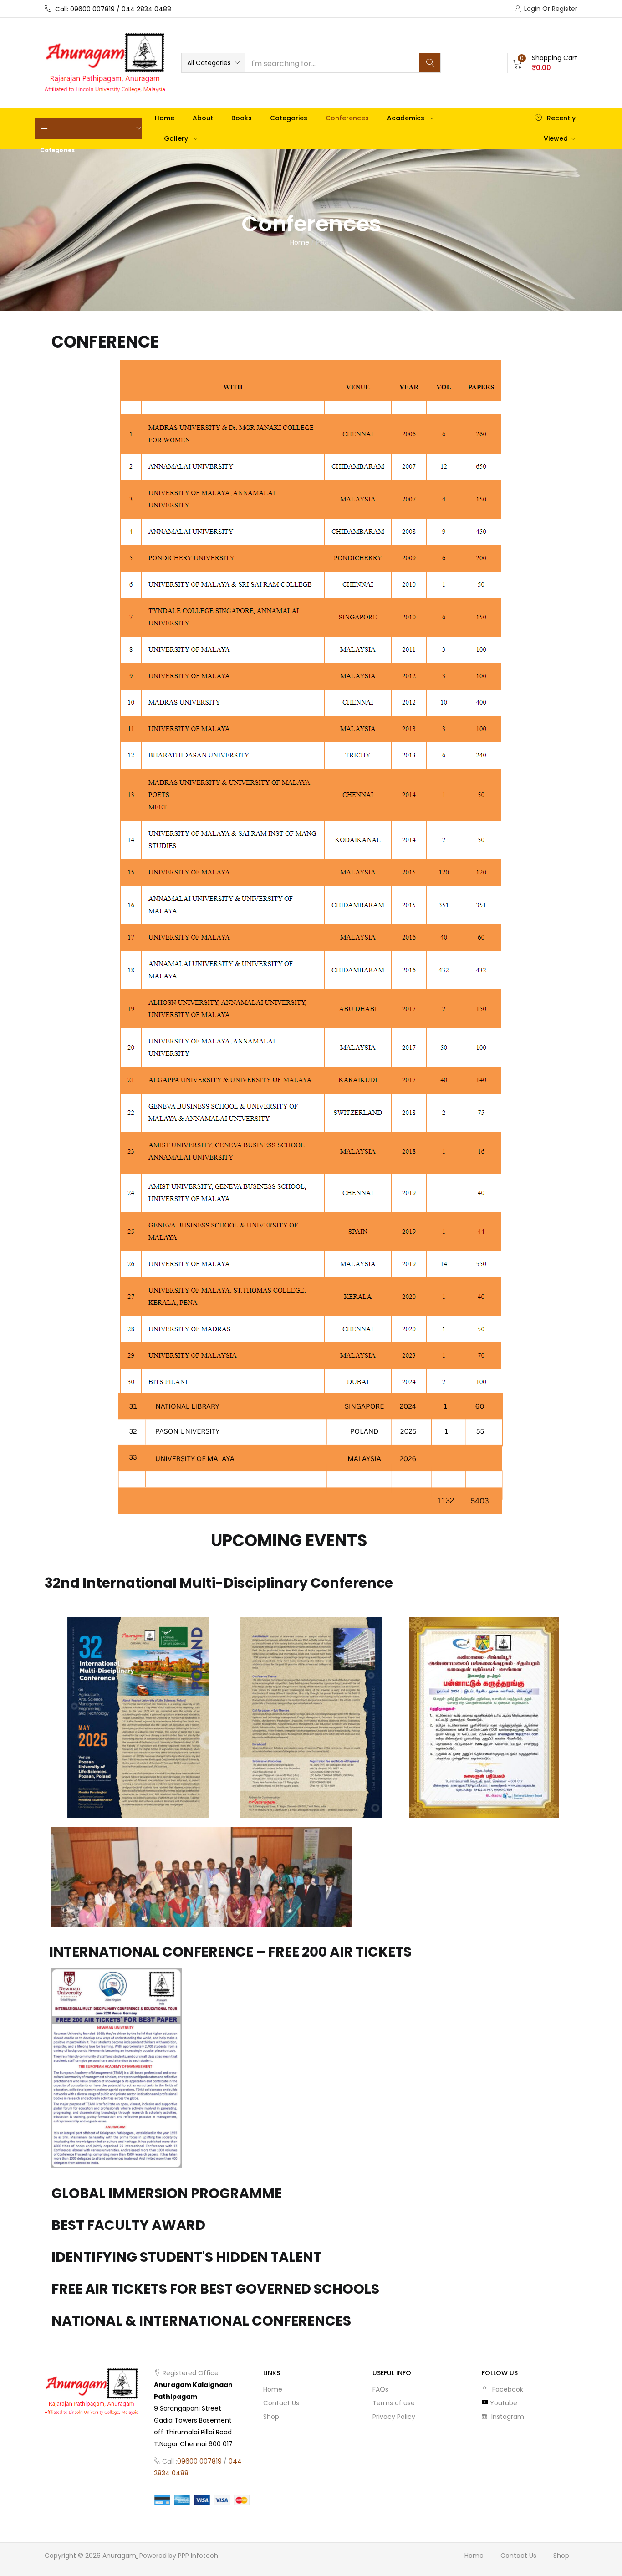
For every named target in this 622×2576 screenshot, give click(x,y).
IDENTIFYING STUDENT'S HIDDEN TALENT (186, 2257)
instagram (507, 2417)
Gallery (177, 138)
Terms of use (394, 2403)
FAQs (380, 2389)
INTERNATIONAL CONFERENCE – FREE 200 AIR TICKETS (230, 1952)
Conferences (347, 118)
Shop (271, 2417)
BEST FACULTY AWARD (128, 2225)
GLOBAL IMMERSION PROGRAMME (167, 2193)
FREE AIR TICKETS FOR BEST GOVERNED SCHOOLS (215, 2289)
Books (242, 118)
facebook (507, 2389)
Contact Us (281, 2403)
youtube (503, 2403)
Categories (289, 118)
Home (165, 118)
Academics (407, 118)
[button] (213, 63)
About (203, 118)
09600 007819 (199, 2461)
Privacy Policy (394, 2417)
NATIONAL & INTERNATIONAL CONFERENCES (201, 2321)
